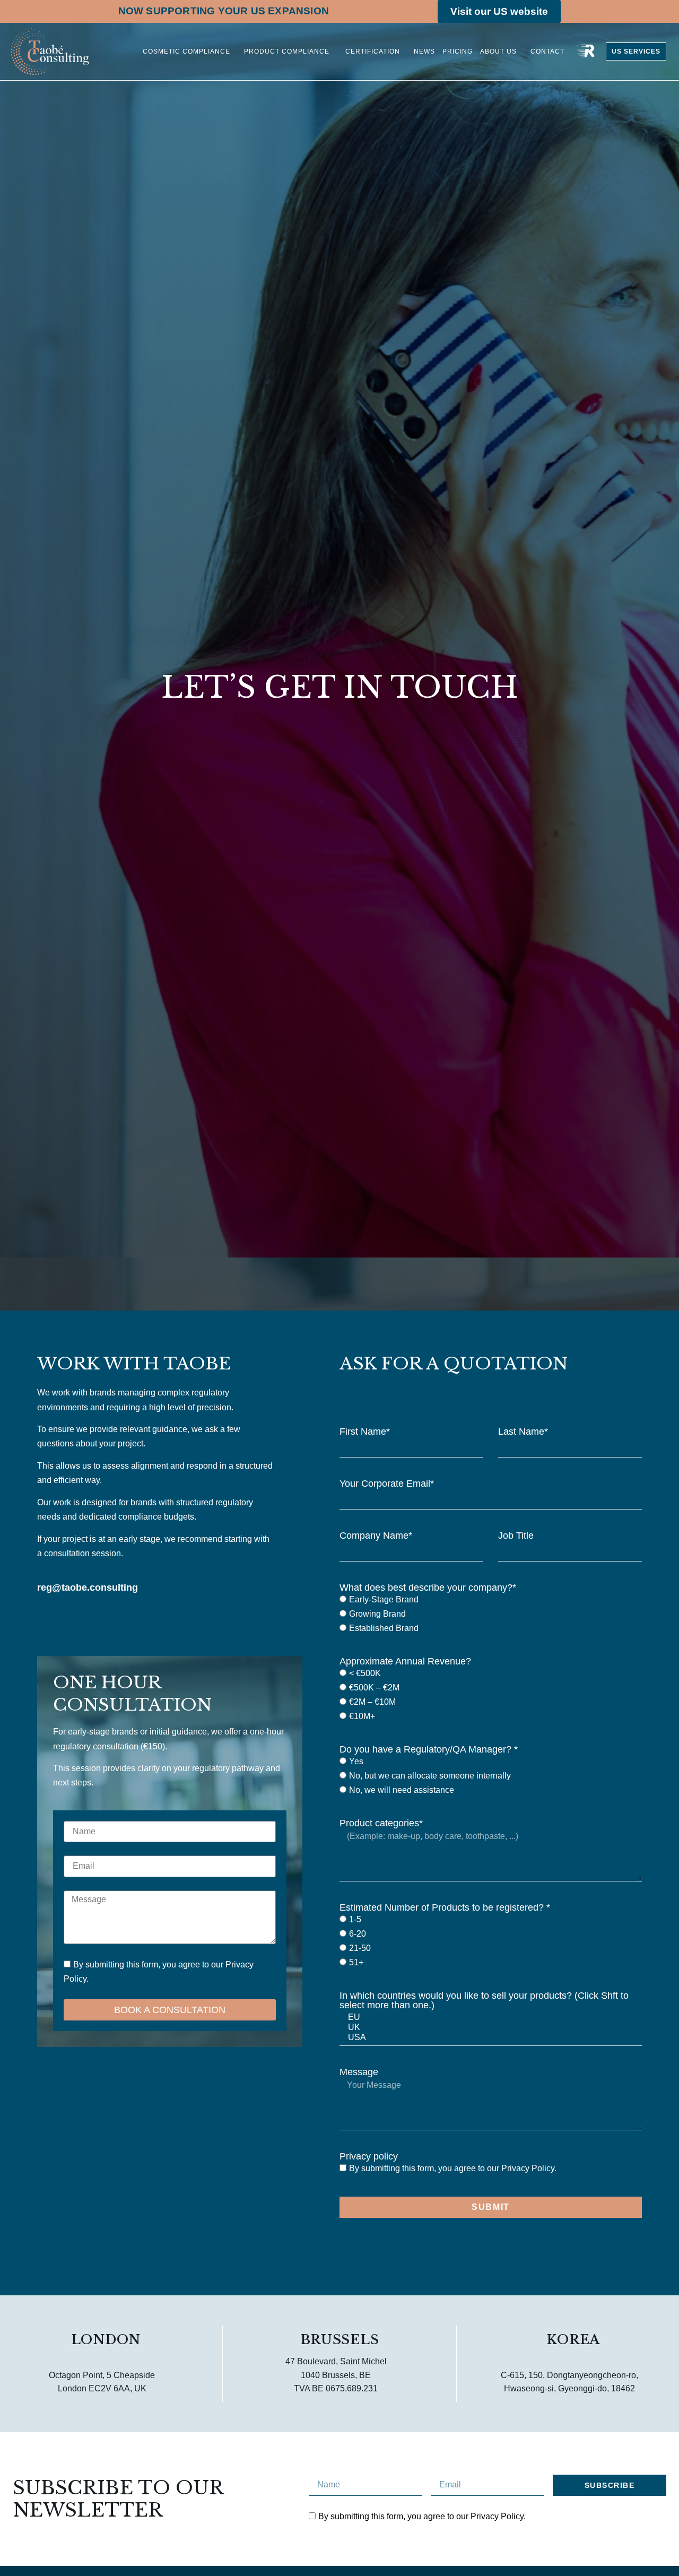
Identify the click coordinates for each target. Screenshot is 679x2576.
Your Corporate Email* (387, 1484)
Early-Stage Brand (384, 1600)
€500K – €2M (374, 1688)
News (424, 51)
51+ (356, 1962)
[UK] (489, 2028)
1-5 (355, 1919)
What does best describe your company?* (428, 1588)
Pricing (458, 51)
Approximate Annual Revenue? (405, 1661)
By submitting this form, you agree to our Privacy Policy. (453, 2168)
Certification (372, 51)
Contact (547, 51)
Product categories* (381, 1823)
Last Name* (523, 1432)
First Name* (365, 1432)
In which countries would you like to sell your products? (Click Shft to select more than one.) (484, 2000)
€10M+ (362, 1717)
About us (498, 51)
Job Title (516, 1536)
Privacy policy (369, 2156)
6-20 (358, 1934)
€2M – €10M (372, 1702)
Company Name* (376, 1536)
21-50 (360, 1948)
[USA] (489, 2038)
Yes (356, 1762)
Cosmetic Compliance (186, 51)
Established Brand (384, 1629)
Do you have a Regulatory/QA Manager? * (429, 1749)
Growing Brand (377, 1614)
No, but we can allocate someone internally (430, 1776)
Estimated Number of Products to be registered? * (445, 1907)
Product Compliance (287, 51)
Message (359, 2072)
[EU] (489, 2018)
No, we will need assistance (402, 1790)
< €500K (365, 1674)
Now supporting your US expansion (224, 11)
